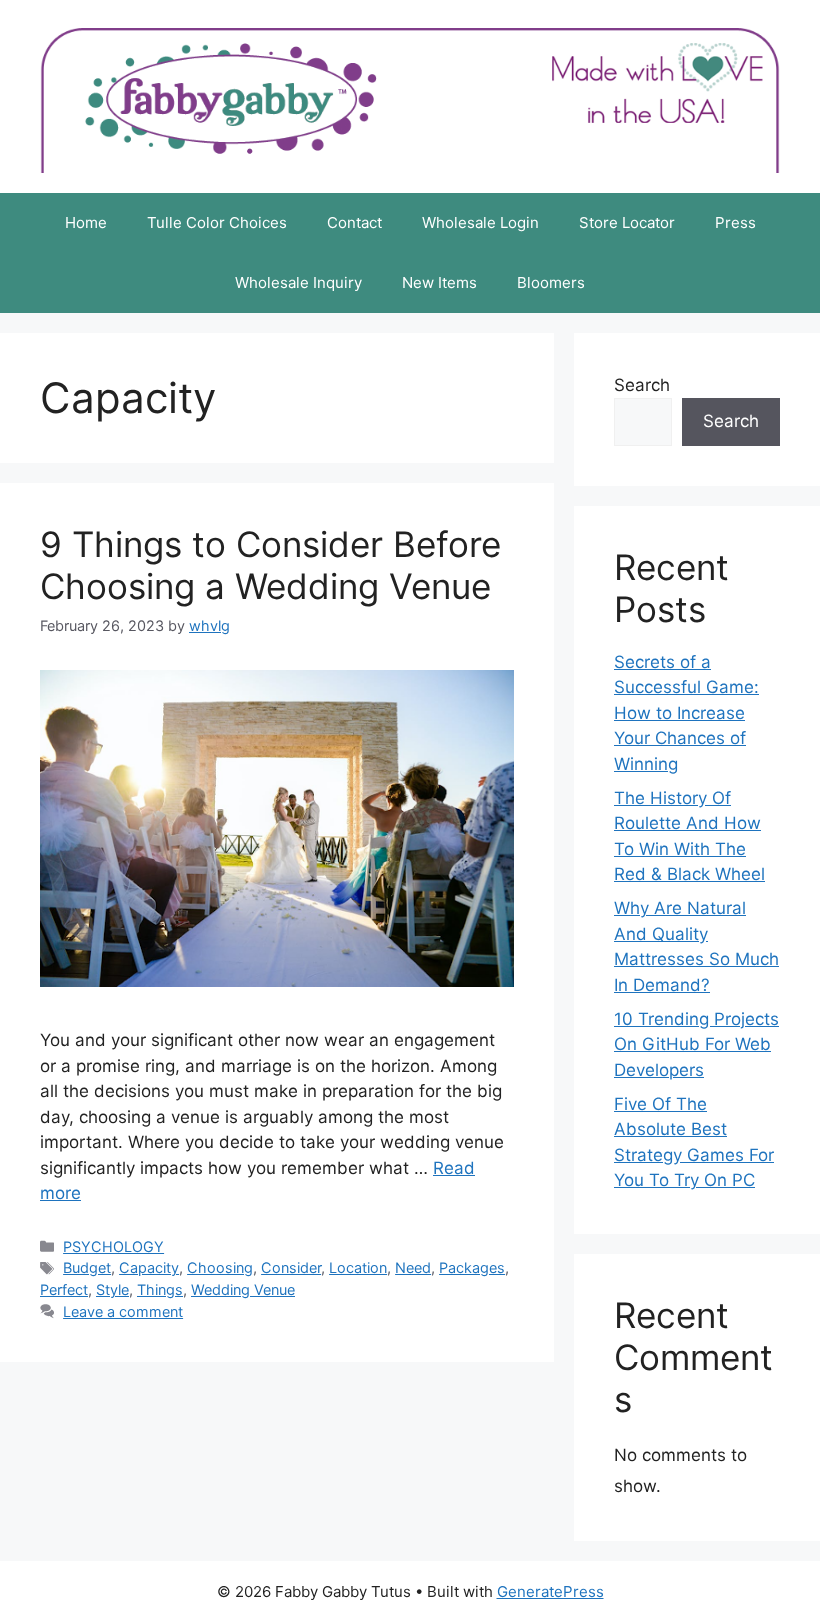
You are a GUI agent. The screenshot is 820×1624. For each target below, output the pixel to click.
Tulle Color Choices (217, 222)
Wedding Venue (243, 1289)
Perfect (64, 1289)
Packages (472, 1267)
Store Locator (627, 222)
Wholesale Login (480, 222)
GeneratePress (550, 1591)
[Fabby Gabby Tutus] (410, 95)
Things (160, 1289)
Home (86, 222)
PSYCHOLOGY (113, 1246)
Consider (291, 1267)
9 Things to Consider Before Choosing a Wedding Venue (270, 565)
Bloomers (551, 282)
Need (413, 1267)
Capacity (149, 1267)
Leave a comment (123, 1311)
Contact (354, 222)
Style (112, 1289)
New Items (439, 282)
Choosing (220, 1267)
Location (358, 1267)
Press (735, 222)
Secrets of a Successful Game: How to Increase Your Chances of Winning (686, 713)
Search (642, 385)
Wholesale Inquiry (298, 282)
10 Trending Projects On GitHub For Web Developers (696, 1044)
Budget (87, 1267)
